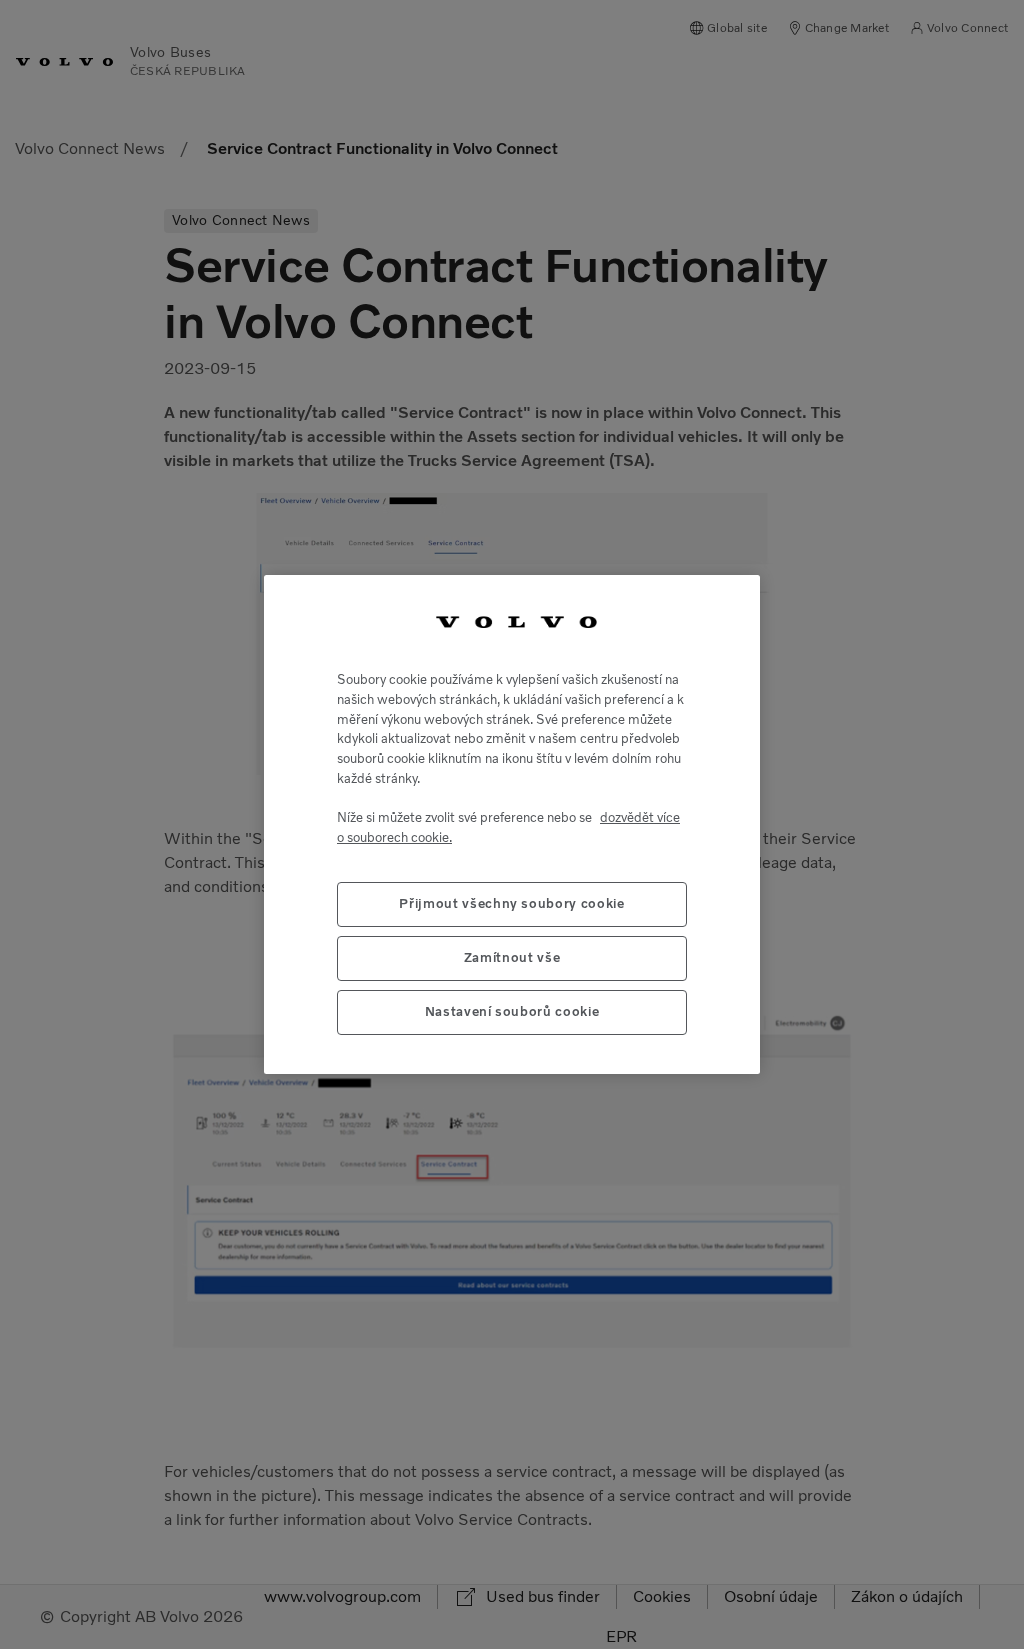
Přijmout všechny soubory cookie (511, 903)
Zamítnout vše (512, 957)
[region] (512, 825)
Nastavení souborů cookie (512, 1011)
